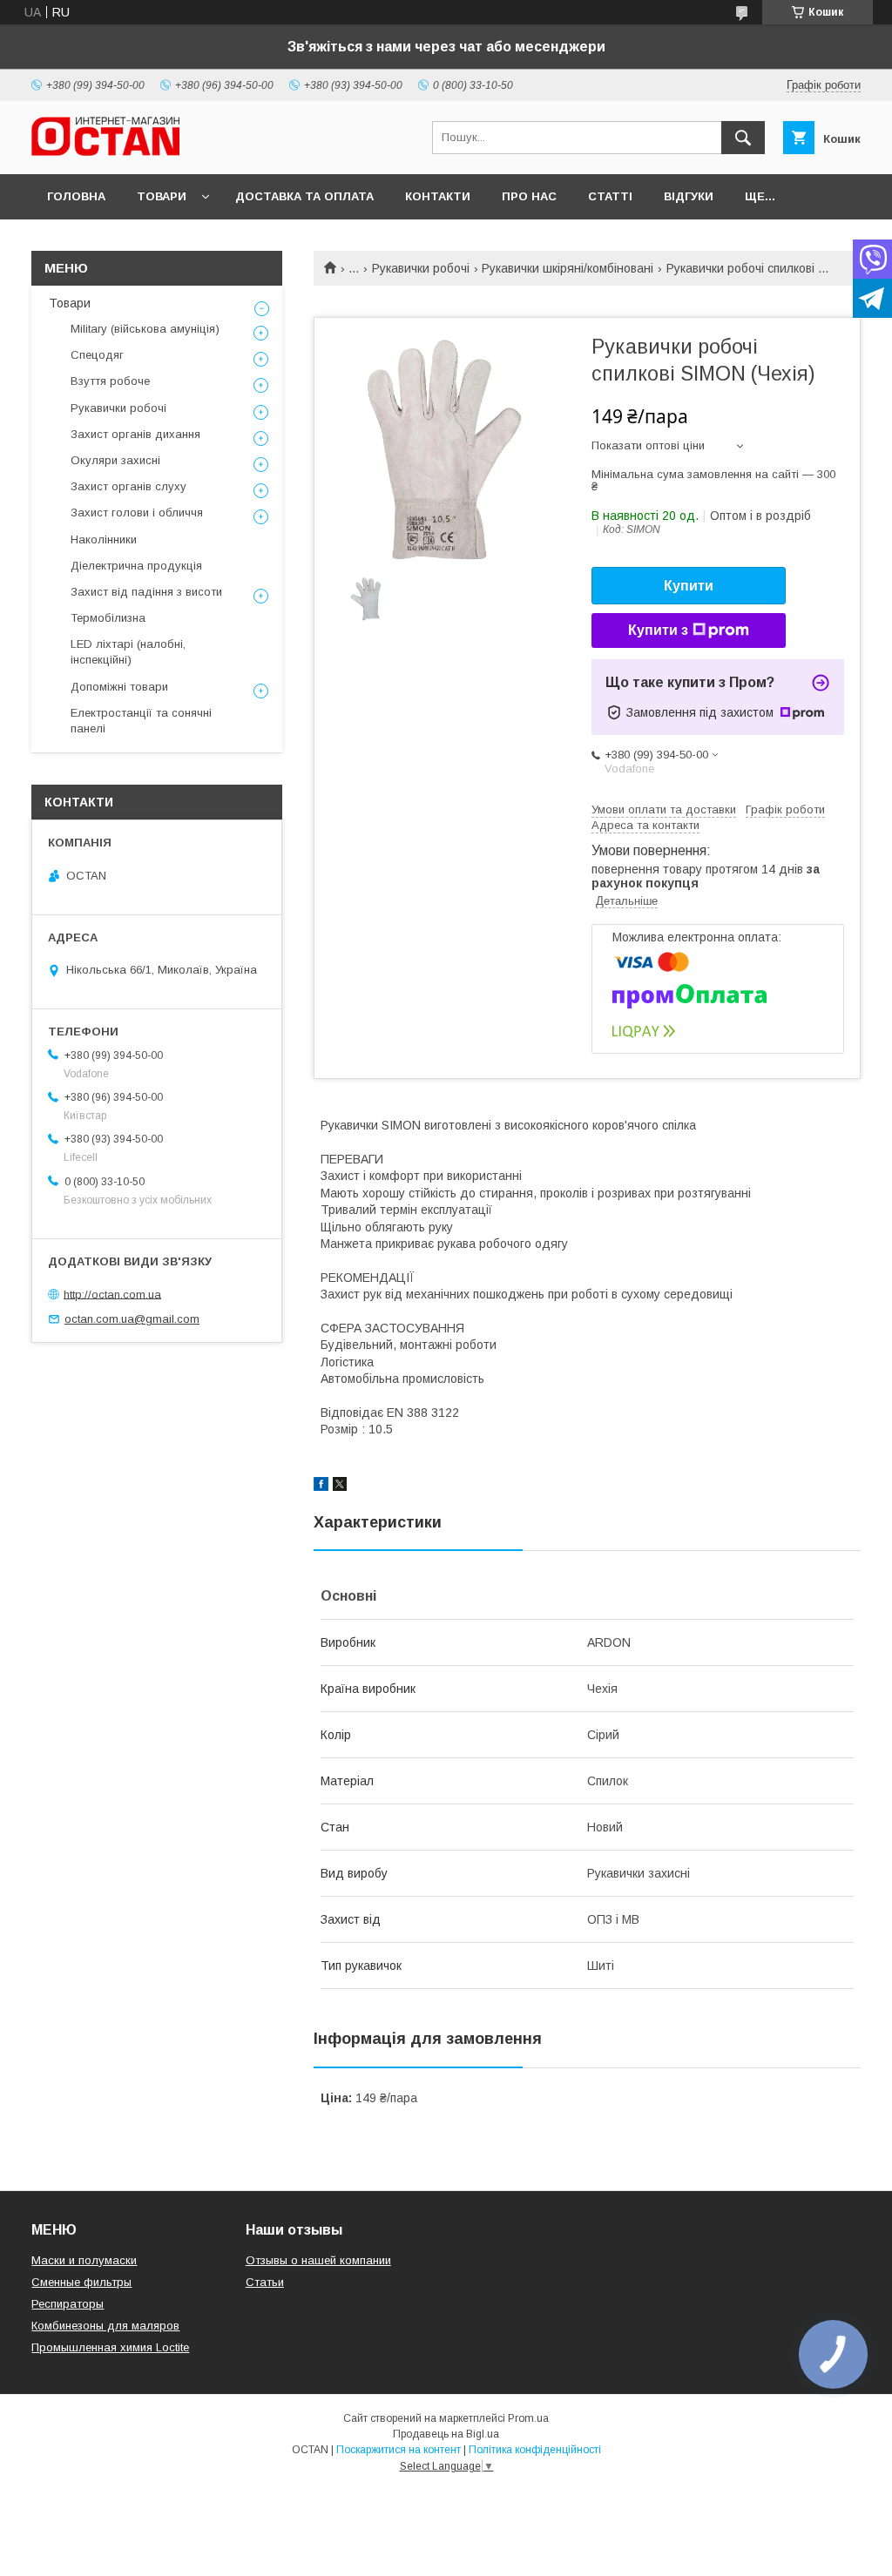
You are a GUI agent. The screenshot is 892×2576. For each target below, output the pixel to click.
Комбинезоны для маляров (105, 2326)
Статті (610, 196)
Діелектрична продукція (136, 566)
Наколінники (104, 539)
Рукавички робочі (421, 268)
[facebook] (321, 1487)
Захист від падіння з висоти (146, 592)
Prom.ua (528, 2418)
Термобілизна (108, 618)
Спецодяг (97, 355)
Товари (162, 196)
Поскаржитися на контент (399, 2450)
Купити (689, 586)
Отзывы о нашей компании (318, 2260)
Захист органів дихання (135, 434)
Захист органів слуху (128, 486)
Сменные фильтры (81, 2282)
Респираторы (68, 2304)
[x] (340, 1487)
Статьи (265, 2282)
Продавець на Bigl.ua (446, 2434)
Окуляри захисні (115, 460)
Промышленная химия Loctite (110, 2347)
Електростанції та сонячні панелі (141, 721)
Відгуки (689, 196)
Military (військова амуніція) (145, 329)
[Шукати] (743, 138)
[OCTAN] (105, 152)
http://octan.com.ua (112, 1294)
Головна (76, 196)
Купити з (658, 630)
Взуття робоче (110, 381)
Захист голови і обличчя (137, 513)
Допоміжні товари (119, 687)
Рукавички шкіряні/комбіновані (568, 268)
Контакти (438, 196)
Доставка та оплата (304, 196)
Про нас (529, 196)
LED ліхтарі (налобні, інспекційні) (128, 652)
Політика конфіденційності (535, 2450)
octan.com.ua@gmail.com (132, 1319)
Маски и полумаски (84, 2260)
